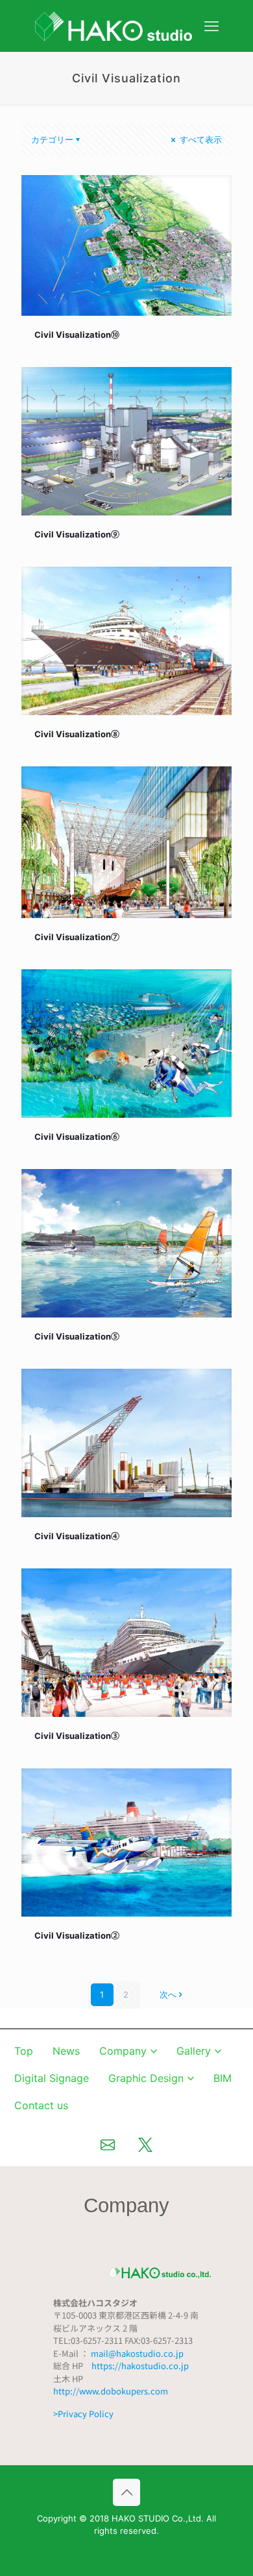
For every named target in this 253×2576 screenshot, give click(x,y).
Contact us (41, 2105)
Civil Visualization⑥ (77, 1137)
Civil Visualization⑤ (77, 1336)
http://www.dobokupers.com (111, 2391)
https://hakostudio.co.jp (140, 2366)
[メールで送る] (108, 2145)
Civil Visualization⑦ (77, 937)
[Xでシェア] (145, 2145)
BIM (223, 2078)
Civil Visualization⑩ (77, 335)
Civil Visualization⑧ (77, 734)
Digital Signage (52, 2078)
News (66, 2051)
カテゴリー (52, 139)
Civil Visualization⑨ (77, 534)
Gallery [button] (194, 2051)
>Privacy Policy (83, 2414)
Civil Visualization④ (77, 1536)
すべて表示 (199, 139)
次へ (168, 1994)
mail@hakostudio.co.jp (137, 2353)
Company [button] (123, 2051)
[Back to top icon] (126, 2492)
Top (24, 2051)
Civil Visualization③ (77, 1736)
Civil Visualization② (77, 1935)
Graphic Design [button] (146, 2078)
